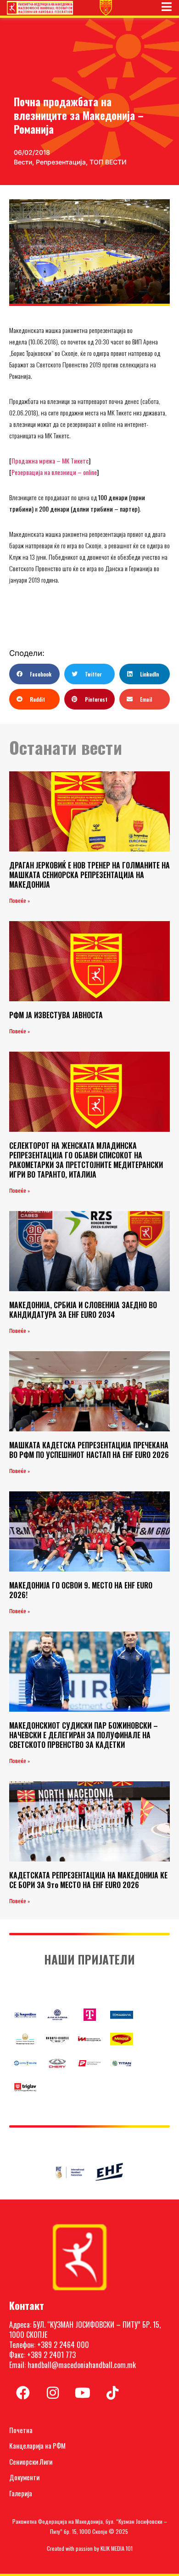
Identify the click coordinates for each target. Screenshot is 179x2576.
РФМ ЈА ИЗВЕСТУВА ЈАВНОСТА (56, 1015)
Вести (23, 162)
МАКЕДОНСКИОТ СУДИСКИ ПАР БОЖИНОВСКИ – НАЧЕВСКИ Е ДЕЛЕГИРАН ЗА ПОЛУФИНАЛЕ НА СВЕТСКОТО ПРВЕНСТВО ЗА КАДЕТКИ (84, 1735)
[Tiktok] (112, 2393)
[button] (34, 674)
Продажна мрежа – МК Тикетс (50, 461)
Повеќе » (20, 901)
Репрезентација (61, 162)
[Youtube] (83, 2393)
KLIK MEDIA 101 (117, 2548)
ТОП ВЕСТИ (108, 162)
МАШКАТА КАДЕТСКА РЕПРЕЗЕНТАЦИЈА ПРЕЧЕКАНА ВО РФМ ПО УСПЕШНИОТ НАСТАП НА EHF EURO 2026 (89, 1450)
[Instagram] (53, 2393)
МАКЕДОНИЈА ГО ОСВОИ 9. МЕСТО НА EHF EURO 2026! (81, 1590)
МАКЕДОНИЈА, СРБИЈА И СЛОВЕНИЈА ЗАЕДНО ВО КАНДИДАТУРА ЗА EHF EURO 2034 (83, 1310)
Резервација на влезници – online (54, 472)
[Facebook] (23, 2393)
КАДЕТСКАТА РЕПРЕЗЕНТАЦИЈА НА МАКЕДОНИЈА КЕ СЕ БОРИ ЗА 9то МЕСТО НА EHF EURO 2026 (88, 1880)
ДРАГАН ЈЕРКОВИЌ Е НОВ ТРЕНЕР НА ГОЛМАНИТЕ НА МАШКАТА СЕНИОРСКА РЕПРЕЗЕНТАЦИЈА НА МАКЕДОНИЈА (89, 875)
